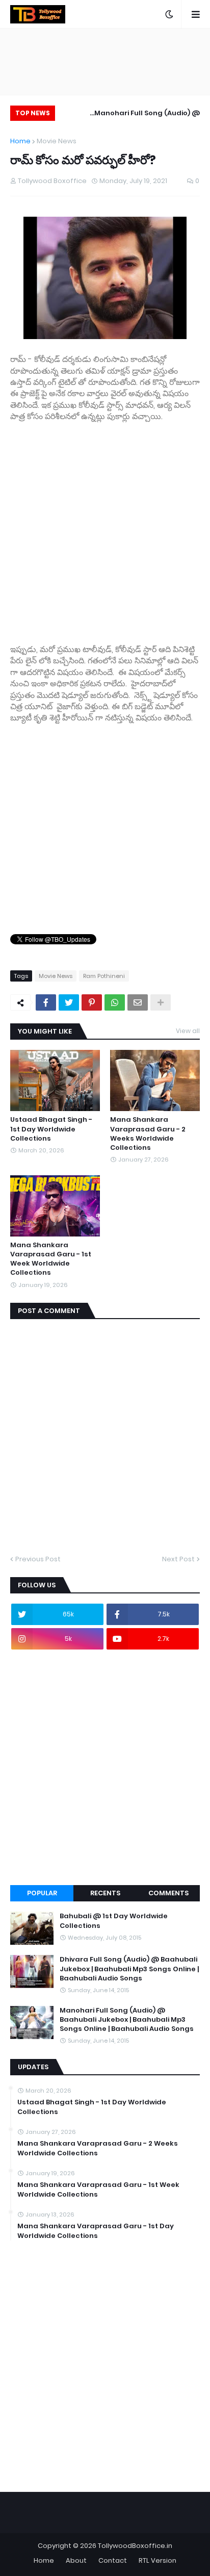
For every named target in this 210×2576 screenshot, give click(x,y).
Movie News (57, 141)
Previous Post (38, 1559)
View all (188, 1031)
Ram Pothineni (104, 976)
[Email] (138, 1002)
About (76, 2560)
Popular (42, 1893)
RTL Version (157, 2560)
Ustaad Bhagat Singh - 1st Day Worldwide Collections (51, 1129)
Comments (168, 1893)
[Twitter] (69, 1002)
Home (20, 141)
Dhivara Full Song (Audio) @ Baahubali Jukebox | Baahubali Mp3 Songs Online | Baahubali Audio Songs (129, 1969)
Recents (105, 1893)
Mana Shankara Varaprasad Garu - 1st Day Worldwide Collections (96, 2231)
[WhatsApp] (115, 1002)
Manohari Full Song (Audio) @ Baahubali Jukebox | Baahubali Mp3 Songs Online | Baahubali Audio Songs (133, 114)
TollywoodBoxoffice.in (135, 2546)
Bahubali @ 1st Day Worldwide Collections (114, 1921)
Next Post (178, 1559)
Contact (113, 2560)
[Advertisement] (105, 528)
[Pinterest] (92, 1002)
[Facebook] (46, 1002)
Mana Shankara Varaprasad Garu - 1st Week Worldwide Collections (51, 1259)
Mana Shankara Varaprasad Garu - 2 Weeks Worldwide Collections (148, 1134)
